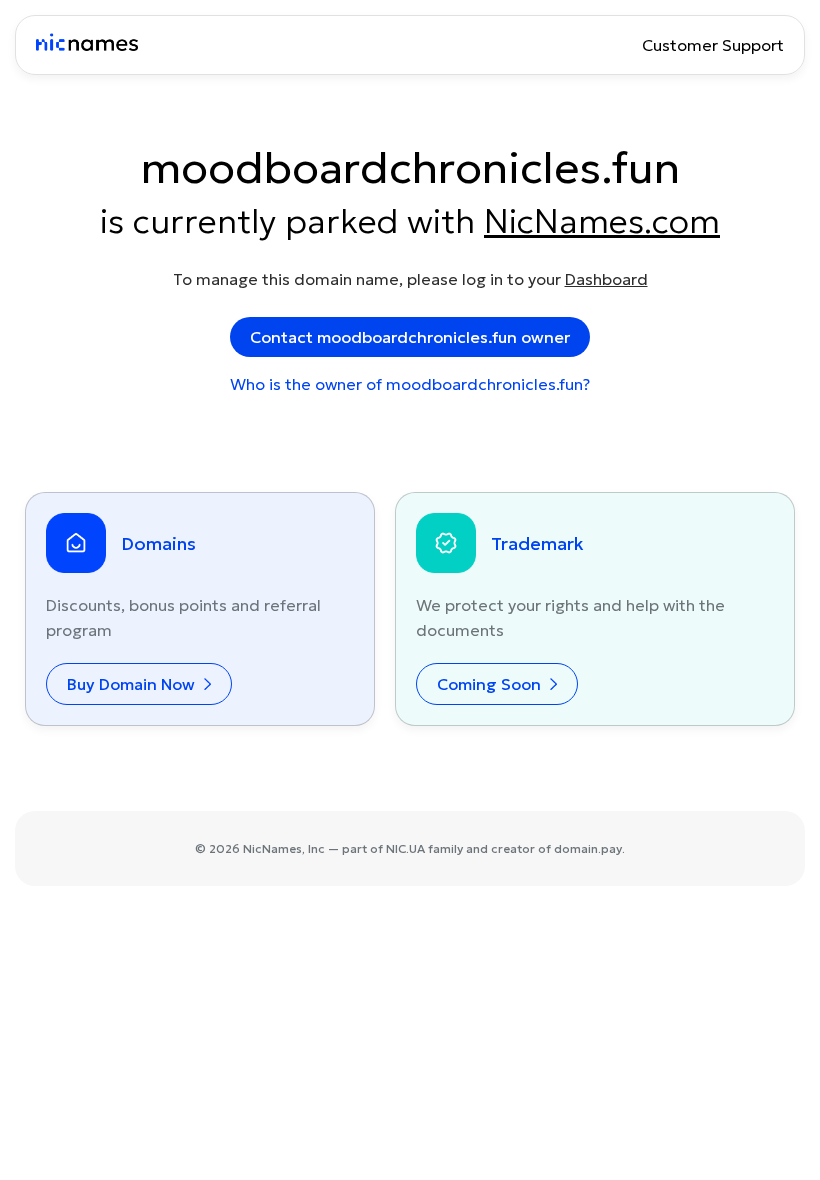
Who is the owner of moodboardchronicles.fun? (410, 384)
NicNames (272, 848)
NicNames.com (602, 221)
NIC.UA (405, 848)
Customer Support (713, 45)
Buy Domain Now (133, 684)
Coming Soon (491, 684)
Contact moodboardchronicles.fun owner (410, 337)
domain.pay (588, 848)
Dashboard (606, 279)
